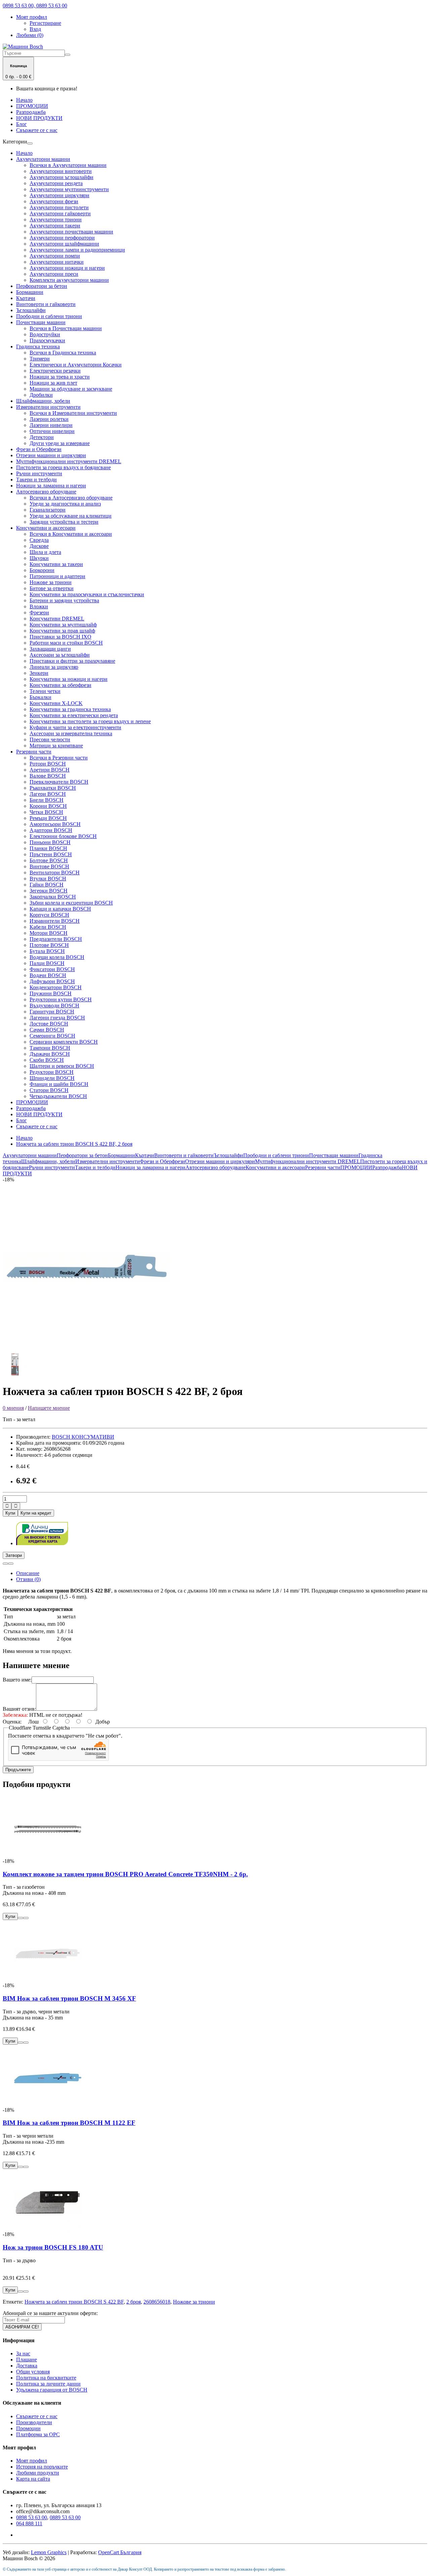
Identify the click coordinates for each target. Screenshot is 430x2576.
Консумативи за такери (56, 564)
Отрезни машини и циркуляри (51, 455)
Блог (21, 124)
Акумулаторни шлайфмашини (64, 244)
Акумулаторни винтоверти (61, 171)
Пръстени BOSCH (51, 854)
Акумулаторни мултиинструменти (69, 189)
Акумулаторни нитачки (57, 262)
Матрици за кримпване (56, 746)
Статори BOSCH (49, 1090)
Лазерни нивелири (51, 425)
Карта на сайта (33, 2479)
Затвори (14, 1555)
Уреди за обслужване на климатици (71, 516)
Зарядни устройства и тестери (64, 522)
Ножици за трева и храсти (60, 377)
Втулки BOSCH (48, 879)
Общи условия (33, 2372)
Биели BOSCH (47, 800)
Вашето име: (17, 1680)
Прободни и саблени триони (49, 316)
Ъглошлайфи (31, 310)
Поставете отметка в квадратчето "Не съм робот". (65, 1736)
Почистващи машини (41, 322)
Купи (10, 1513)
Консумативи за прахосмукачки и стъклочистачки (87, 594)
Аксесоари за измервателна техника (71, 733)
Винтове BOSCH (49, 866)
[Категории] (30, 143)
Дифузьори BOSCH (52, 981)
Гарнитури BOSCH (52, 1012)
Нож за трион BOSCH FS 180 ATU (53, 2247)
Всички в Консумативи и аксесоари (71, 534)
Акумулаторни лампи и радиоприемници (77, 250)
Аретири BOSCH (50, 770)
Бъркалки (40, 697)
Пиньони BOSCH (50, 842)
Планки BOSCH (48, 848)
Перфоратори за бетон (42, 286)
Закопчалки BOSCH (53, 897)
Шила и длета (45, 552)
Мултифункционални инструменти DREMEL (69, 461)
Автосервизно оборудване (46, 492)
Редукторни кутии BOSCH (61, 999)
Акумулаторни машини (43, 159)
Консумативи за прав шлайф (62, 631)
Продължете (18, 1770)
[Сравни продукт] (11, 1564)
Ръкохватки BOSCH (53, 788)
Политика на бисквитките (46, 2378)
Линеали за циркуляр (54, 667)
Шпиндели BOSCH (52, 1078)
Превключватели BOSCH (59, 782)
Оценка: (12, 1722)
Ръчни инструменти (39, 473)
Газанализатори (48, 510)
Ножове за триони (51, 582)
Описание (28, 1573)
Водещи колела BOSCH (57, 957)
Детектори (42, 437)
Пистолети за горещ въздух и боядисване (63, 467)
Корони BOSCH (48, 806)
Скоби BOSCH (47, 1060)
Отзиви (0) (28, 1579)
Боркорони (42, 570)
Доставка (27, 2366)
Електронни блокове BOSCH (63, 836)
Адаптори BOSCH (51, 830)
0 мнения (13, 1408)
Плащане (27, 2360)
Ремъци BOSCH (48, 818)
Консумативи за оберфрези (60, 685)
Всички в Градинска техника (63, 353)
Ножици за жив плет (53, 383)
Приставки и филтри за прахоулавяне (72, 661)
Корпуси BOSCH (49, 915)
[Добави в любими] (5, 1564)
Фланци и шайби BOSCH (59, 1084)
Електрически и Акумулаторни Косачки (76, 365)
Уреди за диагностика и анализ (65, 504)
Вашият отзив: (19, 1709)
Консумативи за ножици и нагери (69, 679)
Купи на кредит (36, 1513)
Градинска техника (38, 346)
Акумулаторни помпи (55, 256)
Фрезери (39, 613)
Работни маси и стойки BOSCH (66, 643)
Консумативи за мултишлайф (63, 625)
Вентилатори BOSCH (55, 872)
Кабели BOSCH (48, 927)
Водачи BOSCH (48, 975)
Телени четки (45, 691)
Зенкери (39, 673)
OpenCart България (120, 2552)
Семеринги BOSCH (52, 1036)
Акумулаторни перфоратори (62, 238)
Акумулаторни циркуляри (59, 195)
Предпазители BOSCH (56, 939)
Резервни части (34, 752)
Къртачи (26, 298)
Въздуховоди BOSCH (54, 1006)
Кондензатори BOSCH (56, 987)
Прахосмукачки (47, 340)
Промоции (28, 2428)
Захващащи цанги (50, 649)
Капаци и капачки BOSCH (60, 909)
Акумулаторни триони (56, 220)
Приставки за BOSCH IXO (60, 637)
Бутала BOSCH (47, 951)
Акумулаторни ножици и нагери (67, 268)
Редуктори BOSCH (52, 1072)
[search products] (68, 55)
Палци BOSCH (47, 963)
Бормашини (30, 292)
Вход (35, 29)
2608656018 (157, 2302)
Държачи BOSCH (50, 1054)
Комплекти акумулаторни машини (69, 280)
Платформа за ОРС (38, 2434)
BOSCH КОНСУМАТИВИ (83, 1437)
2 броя (134, 2302)
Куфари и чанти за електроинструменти (75, 727)
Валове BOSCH (48, 776)
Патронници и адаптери (57, 576)
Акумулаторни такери (55, 226)
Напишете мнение (49, 1408)
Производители (34, 2422)
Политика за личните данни (48, 2384)
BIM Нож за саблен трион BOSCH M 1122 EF (69, 2123)
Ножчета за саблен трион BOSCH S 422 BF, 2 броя (74, 1144)
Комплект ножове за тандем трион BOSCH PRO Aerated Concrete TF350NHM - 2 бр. (125, 1874)
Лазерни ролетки (49, 419)
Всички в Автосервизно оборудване (71, 498)
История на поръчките (42, 2467)
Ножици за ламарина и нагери (51, 486)
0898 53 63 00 (32, 2517)
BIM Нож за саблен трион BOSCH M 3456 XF (69, 1998)
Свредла (39, 540)
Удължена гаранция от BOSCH (52, 2390)
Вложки (39, 606)
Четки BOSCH (46, 812)
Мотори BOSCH (49, 933)
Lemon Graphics (49, 2552)
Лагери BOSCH (48, 794)
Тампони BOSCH (50, 1048)
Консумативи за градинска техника (70, 709)
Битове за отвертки (52, 588)
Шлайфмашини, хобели (43, 401)
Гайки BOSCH (47, 885)
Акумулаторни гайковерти (60, 213)
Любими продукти (38, 2473)
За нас (23, 2353)
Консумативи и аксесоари (46, 528)
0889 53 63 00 (65, 2517)
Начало (24, 100)
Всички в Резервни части (59, 758)
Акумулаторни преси (54, 274)
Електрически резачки (55, 371)
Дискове (39, 546)
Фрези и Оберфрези (39, 449)
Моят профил (32, 2461)
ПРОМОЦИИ (32, 106)
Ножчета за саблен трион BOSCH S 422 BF (74, 2302)
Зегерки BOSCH (49, 891)
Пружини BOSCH (51, 993)
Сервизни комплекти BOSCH (64, 1042)
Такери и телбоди (36, 479)
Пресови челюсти (50, 739)
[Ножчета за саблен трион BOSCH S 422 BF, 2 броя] (87, 1349)
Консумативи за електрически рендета (74, 715)
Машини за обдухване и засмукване (71, 389)
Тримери (40, 359)
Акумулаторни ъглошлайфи (61, 177)
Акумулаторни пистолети (59, 207)
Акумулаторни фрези (54, 201)
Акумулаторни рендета (56, 183)
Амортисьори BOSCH (55, 824)
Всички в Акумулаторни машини (68, 165)
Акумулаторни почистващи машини (71, 232)
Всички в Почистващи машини (66, 328)
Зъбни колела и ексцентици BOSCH (71, 903)
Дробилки (41, 395)
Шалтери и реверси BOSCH (62, 1066)
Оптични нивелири (52, 431)
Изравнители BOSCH (55, 921)
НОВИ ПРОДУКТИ (39, 118)
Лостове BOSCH (49, 1024)
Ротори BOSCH (48, 764)
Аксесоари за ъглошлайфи (60, 655)
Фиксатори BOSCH (52, 969)
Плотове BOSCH (49, 945)
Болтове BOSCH (49, 860)
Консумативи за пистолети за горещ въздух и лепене (90, 721)
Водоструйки (45, 334)
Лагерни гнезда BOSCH (57, 1018)
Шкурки (39, 558)
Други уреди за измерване (60, 443)
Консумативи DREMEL (57, 619)
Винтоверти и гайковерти (46, 304)
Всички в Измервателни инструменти (73, 413)
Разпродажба (31, 112)
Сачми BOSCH (47, 1030)
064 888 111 (29, 2523)
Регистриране (45, 23)
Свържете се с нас (37, 130)
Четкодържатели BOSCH (58, 1096)
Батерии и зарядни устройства (64, 600)
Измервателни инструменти (48, 407)
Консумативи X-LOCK (56, 703)
